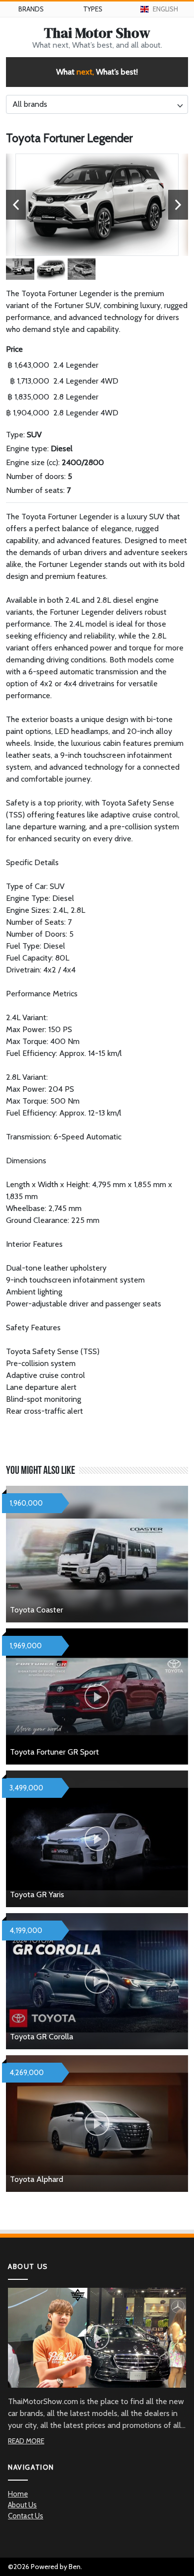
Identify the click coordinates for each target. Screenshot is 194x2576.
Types (93, 9)
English (165, 9)
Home (18, 2494)
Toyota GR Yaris (37, 1894)
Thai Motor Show (97, 33)
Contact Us (26, 2516)
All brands (30, 104)
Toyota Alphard (37, 2179)
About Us (22, 2505)
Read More (26, 2441)
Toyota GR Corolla (42, 2037)
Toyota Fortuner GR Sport (54, 1752)
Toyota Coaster (37, 1610)
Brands (31, 9)
